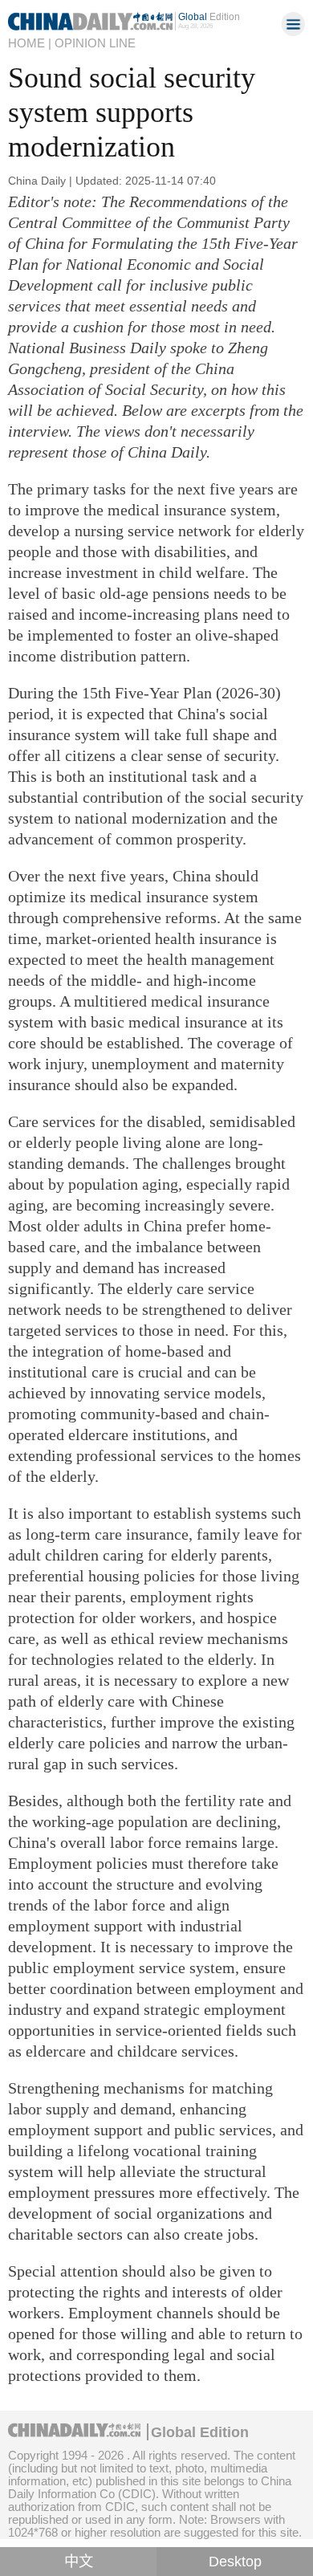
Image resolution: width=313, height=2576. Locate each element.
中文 (79, 2562)
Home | (30, 43)
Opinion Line (95, 43)
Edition (209, 17)
